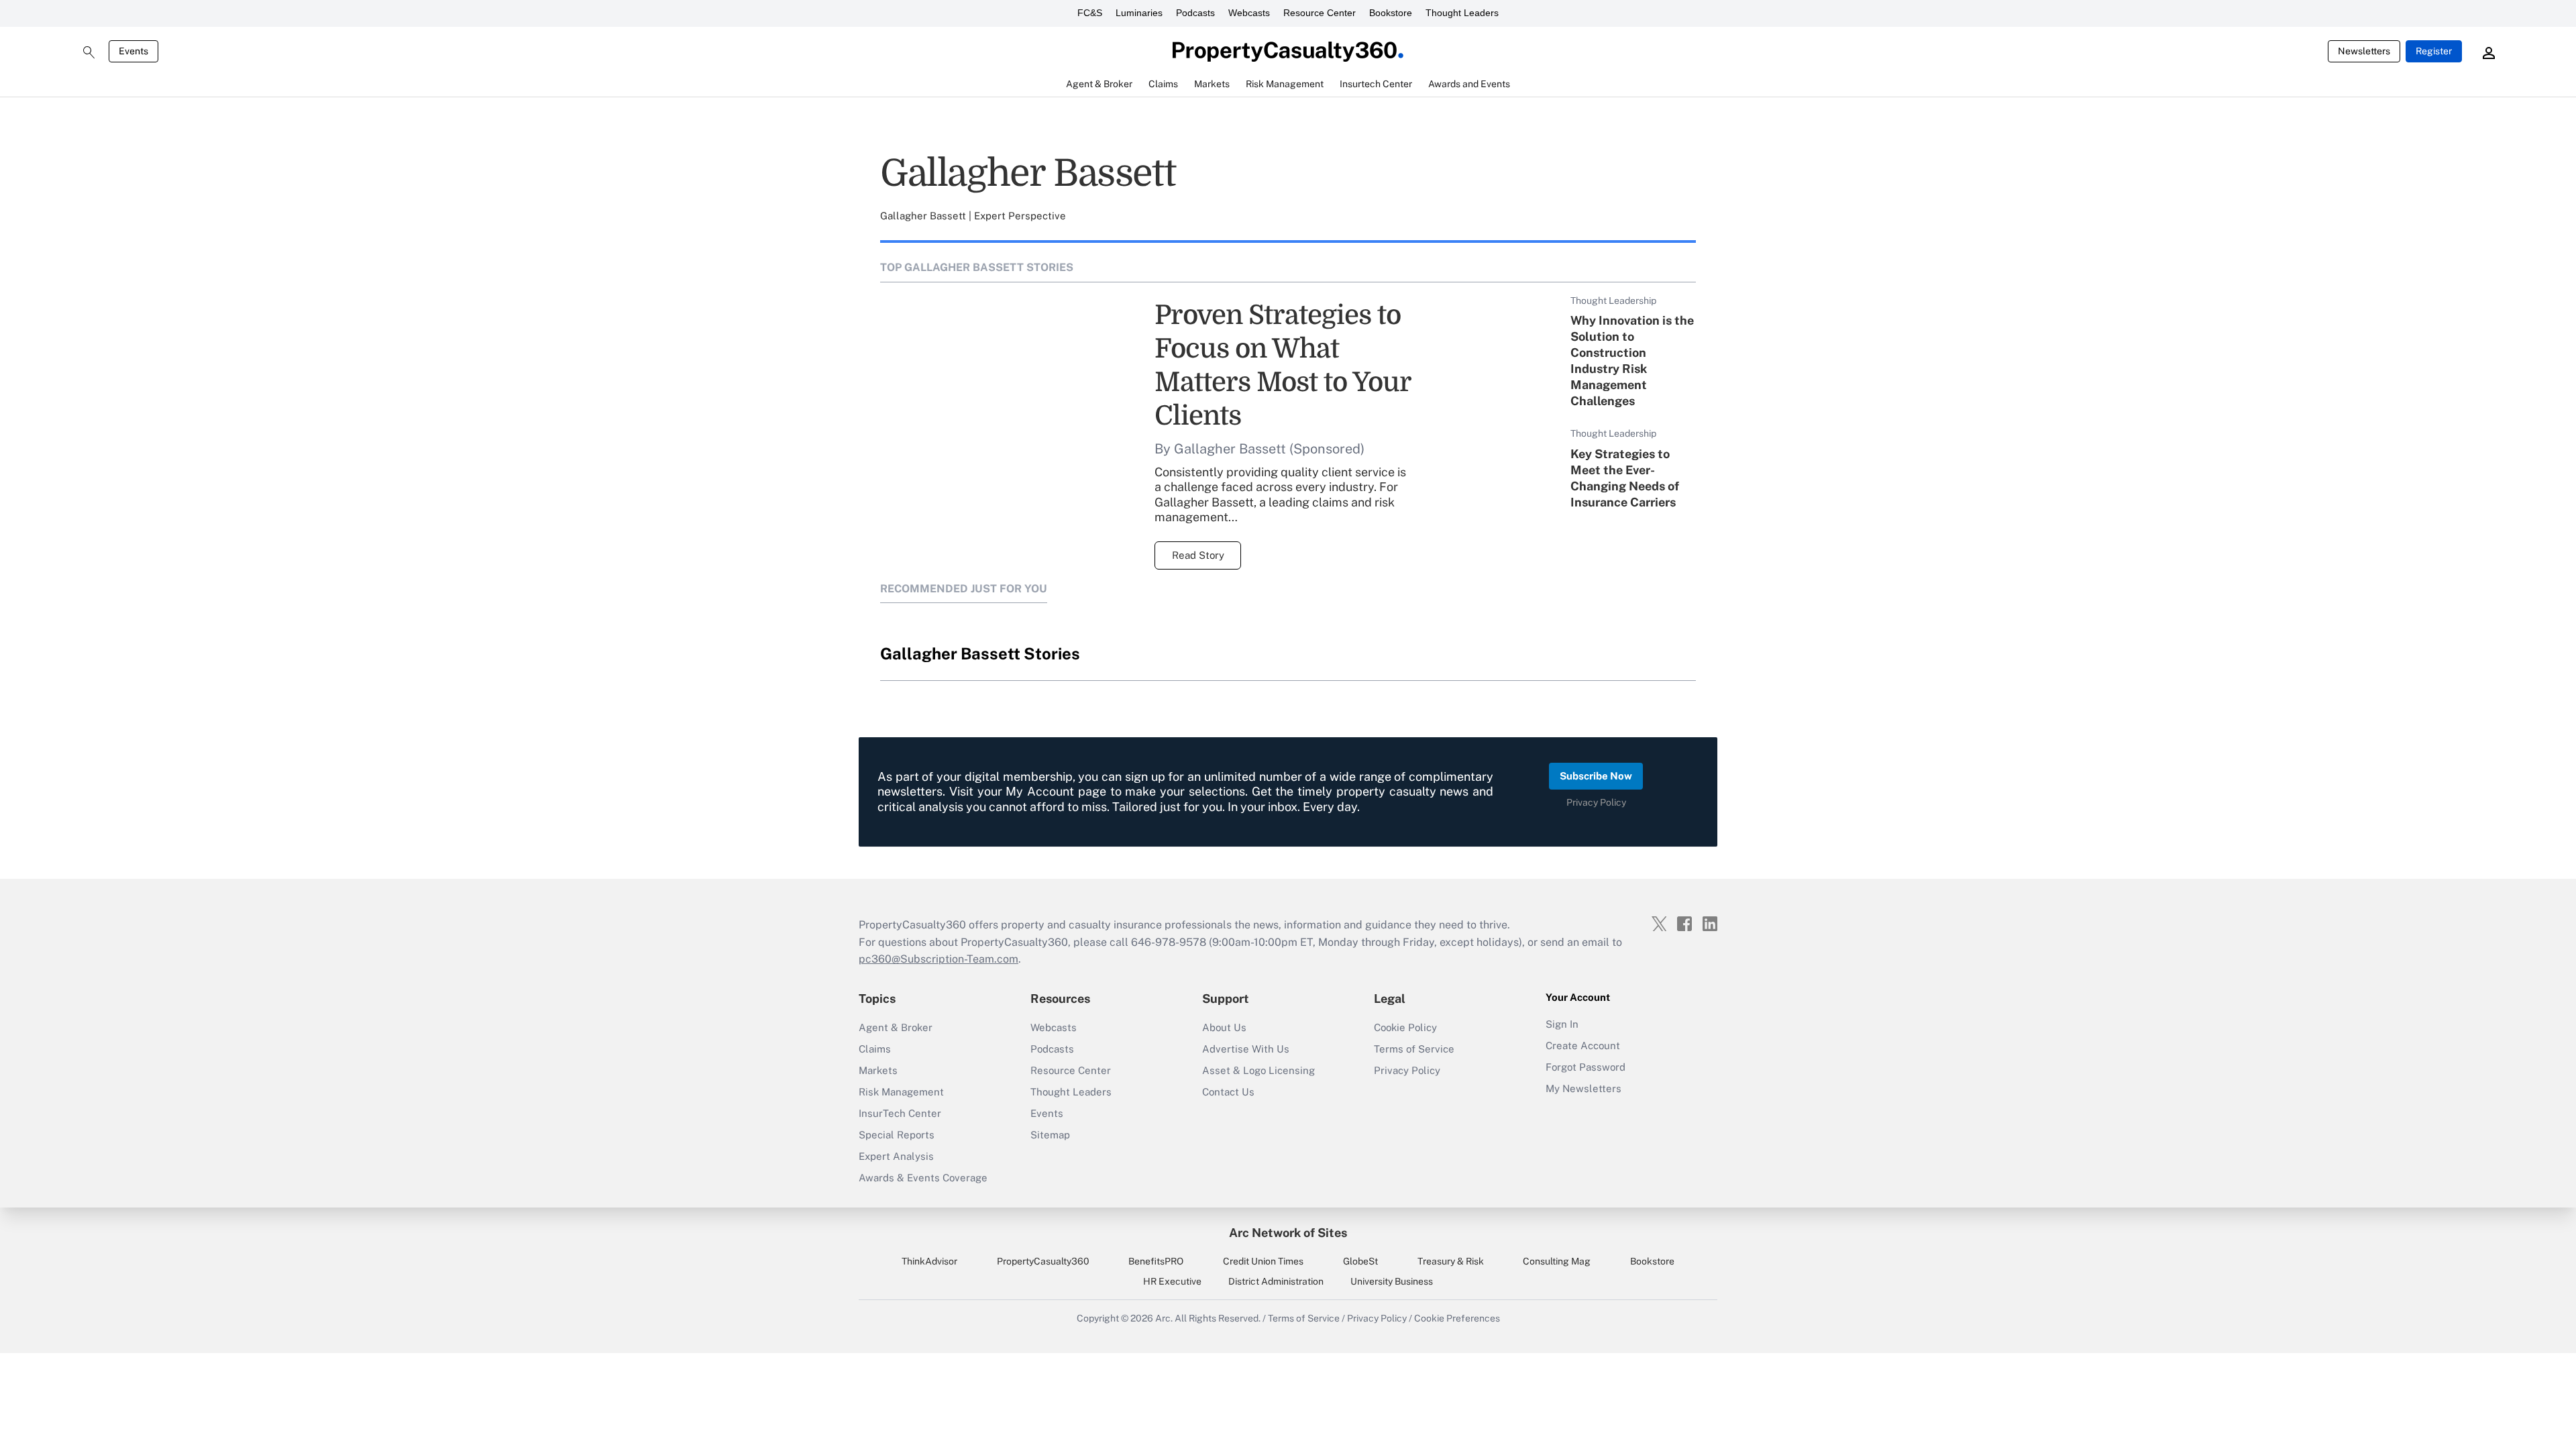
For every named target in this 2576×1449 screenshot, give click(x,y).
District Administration (1276, 1281)
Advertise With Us (1246, 1049)
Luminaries (1139, 13)
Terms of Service (1414, 1049)
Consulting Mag (1557, 1261)
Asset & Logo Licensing (1258, 1070)
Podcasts (1195, 13)
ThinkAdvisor (929, 1261)
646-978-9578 (1169, 942)
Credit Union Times (1263, 1261)
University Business (1392, 1281)
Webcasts (1249, 13)
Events (133, 51)
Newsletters (2364, 51)
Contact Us (1228, 1092)
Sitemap (1050, 1135)
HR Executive (1172, 1281)
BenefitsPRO (1156, 1261)
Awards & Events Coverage (923, 1178)
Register (2434, 51)
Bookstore (1391, 13)
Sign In (1562, 1024)
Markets (878, 1070)
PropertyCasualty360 (1043, 1261)
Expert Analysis (896, 1156)
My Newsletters (1584, 1088)
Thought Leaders (1462, 13)
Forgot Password (1586, 1067)
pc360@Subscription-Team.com (938, 959)
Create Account (1583, 1045)
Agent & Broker (896, 1027)
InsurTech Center (900, 1113)
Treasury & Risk (1451, 1261)
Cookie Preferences (1457, 1318)
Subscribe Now (1596, 776)
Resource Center (1320, 13)
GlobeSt (1360, 1261)
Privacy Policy (1596, 802)
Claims (875, 1049)
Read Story (1198, 555)
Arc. (1164, 1318)
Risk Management (901, 1092)
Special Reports (897, 1135)
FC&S (1090, 13)
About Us (1224, 1027)
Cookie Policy (1405, 1027)
